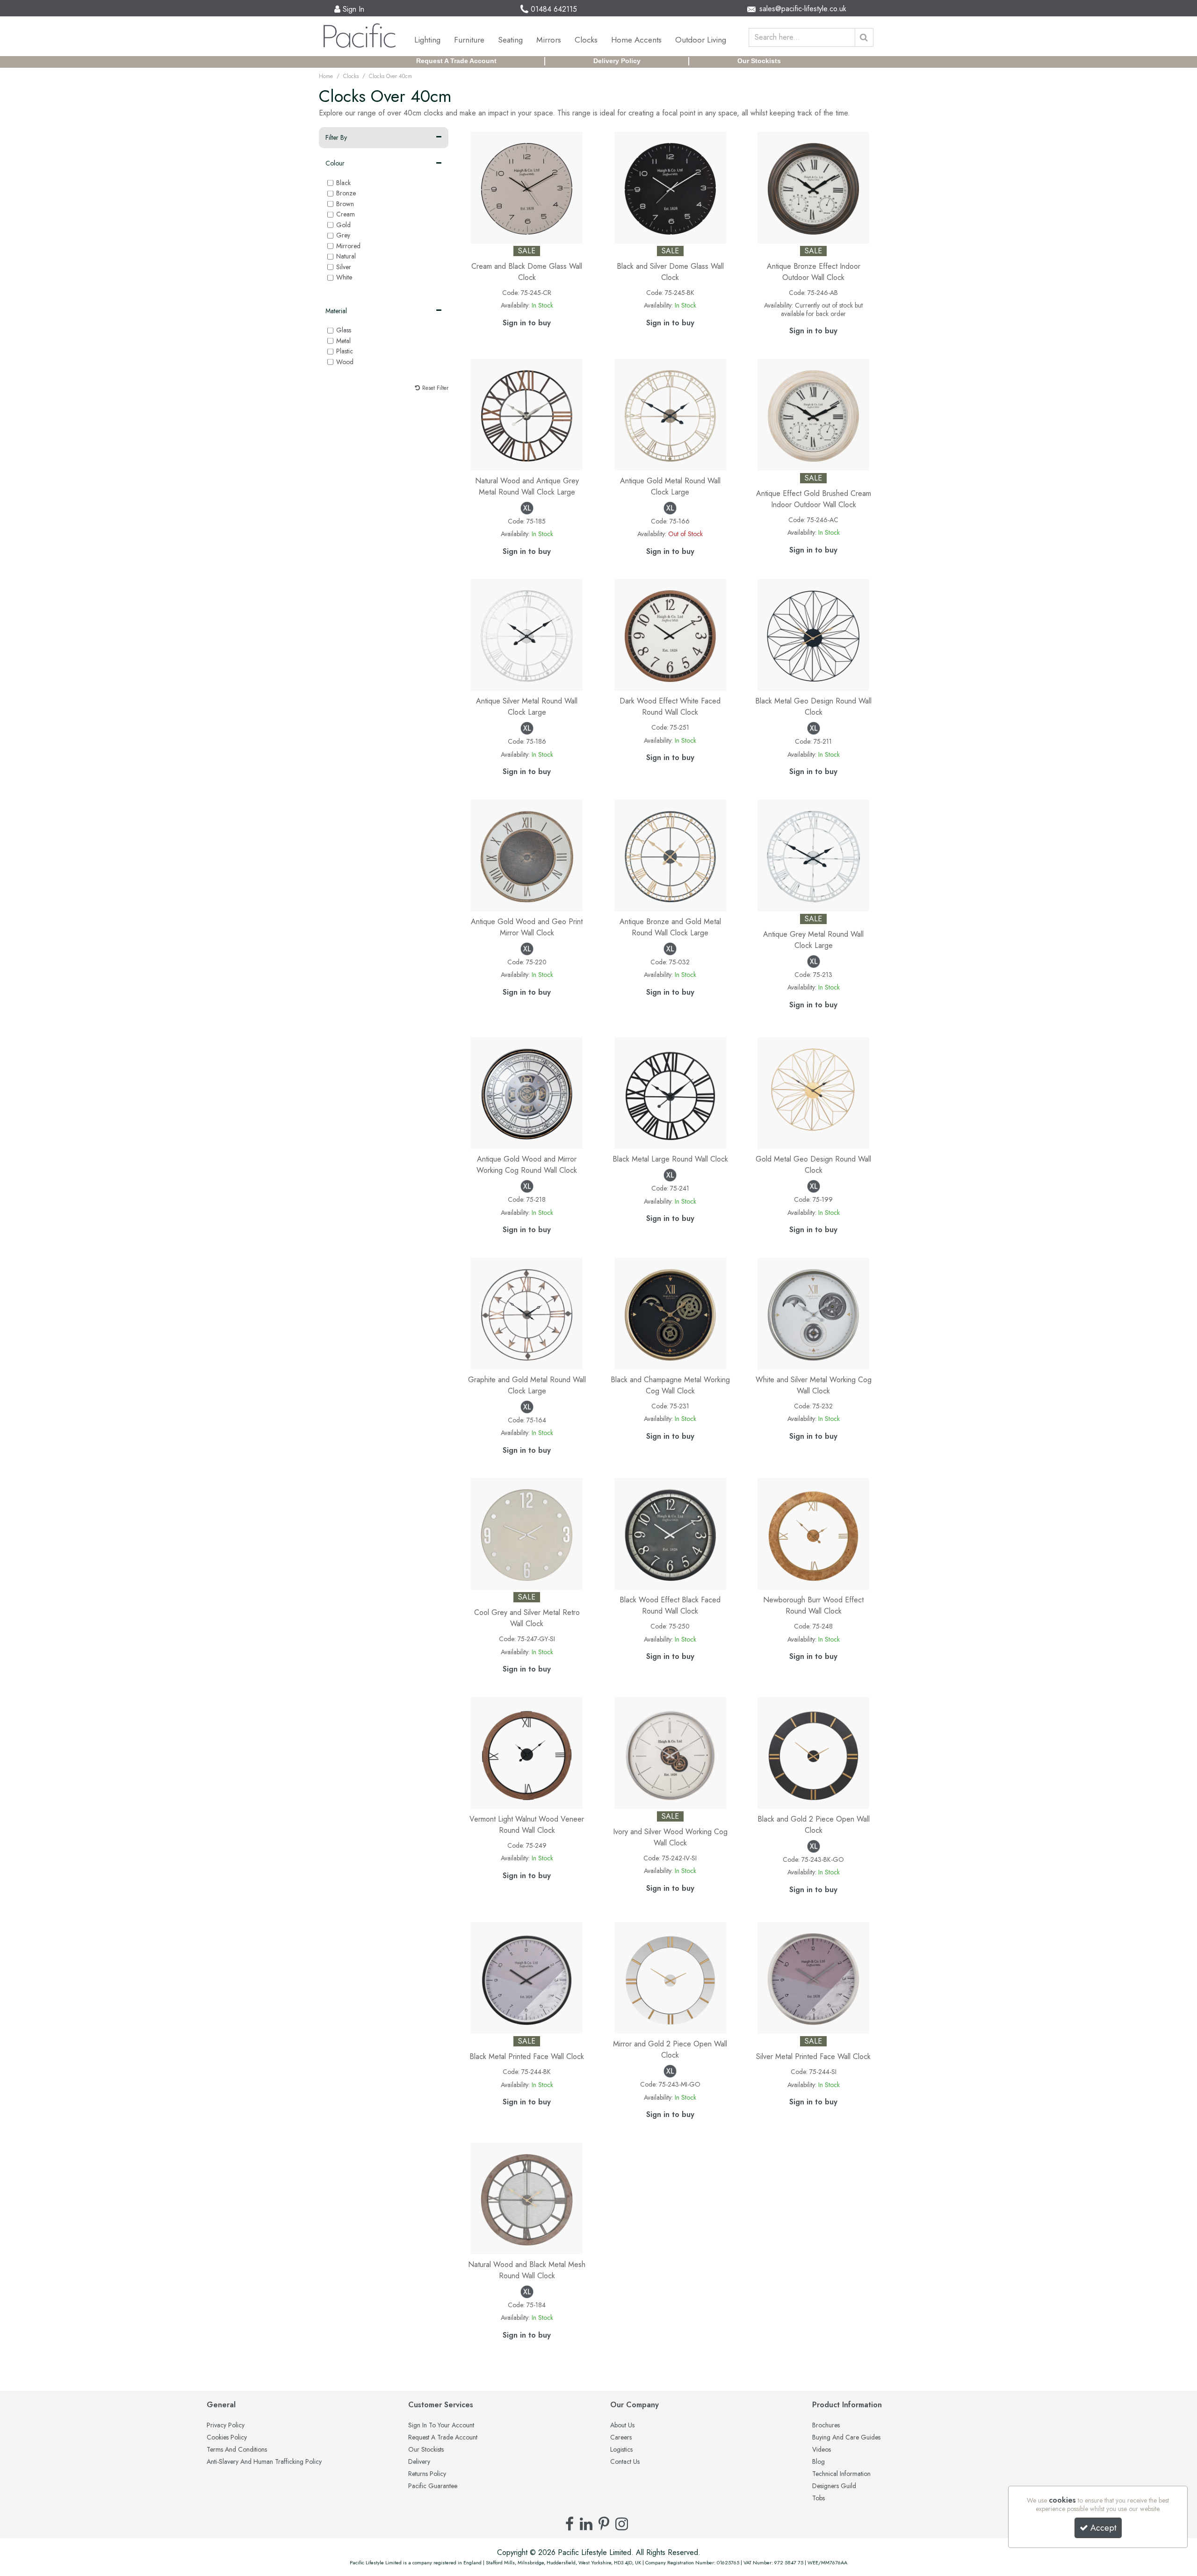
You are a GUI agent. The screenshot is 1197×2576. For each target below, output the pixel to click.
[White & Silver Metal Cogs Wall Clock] (813, 1313)
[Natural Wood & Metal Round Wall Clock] (527, 2198)
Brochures (826, 2425)
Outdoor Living (701, 40)
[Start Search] (864, 37)
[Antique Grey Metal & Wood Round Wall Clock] (527, 414)
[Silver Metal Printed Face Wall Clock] (813, 1977)
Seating (510, 40)
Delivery (419, 2462)
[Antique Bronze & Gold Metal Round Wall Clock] (670, 855)
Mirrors (549, 40)
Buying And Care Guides (846, 2438)
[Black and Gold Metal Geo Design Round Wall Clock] (813, 634)
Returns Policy (427, 2474)
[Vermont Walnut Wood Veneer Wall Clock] (527, 1752)
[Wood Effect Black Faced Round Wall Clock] (670, 634)
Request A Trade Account (456, 61)
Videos (822, 2450)
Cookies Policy (227, 2438)
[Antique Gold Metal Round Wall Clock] (670, 414)
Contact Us (625, 2462)
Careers (621, 2438)
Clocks (586, 40)
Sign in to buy (527, 323)
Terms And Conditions (237, 2450)
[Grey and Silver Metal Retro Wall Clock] (527, 1533)
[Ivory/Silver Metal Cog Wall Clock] (670, 1752)
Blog (818, 2462)
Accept (1103, 2528)
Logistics (621, 2450)
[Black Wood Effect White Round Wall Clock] (670, 1533)
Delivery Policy (617, 61)
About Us (622, 2425)
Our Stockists (759, 61)
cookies (1062, 2500)
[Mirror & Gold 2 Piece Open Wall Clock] (670, 1977)
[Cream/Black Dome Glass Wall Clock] (527, 187)
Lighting (427, 40)
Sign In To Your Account (441, 2425)
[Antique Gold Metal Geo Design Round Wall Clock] (813, 1092)
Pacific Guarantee (433, 2486)
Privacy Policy (226, 2425)
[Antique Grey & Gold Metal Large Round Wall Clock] (527, 1313)
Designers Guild (834, 2486)
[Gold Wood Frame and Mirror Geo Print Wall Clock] (527, 855)
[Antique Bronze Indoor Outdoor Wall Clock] (813, 187)
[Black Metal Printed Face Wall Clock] (527, 1977)
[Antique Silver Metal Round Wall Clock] (527, 634)
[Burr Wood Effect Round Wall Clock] (813, 1533)
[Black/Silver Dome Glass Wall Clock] (670, 187)
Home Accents (636, 40)
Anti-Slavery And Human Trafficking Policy (264, 2462)
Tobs (818, 2498)
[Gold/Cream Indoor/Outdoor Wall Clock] (813, 414)
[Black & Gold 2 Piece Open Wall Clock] (813, 1752)
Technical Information (841, 2474)
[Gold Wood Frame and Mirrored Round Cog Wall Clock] (527, 1092)
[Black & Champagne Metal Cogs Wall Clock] (670, 1313)
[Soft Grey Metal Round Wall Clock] (813, 855)
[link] (570, 2524)
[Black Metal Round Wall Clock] (670, 1092)
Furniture (469, 40)
